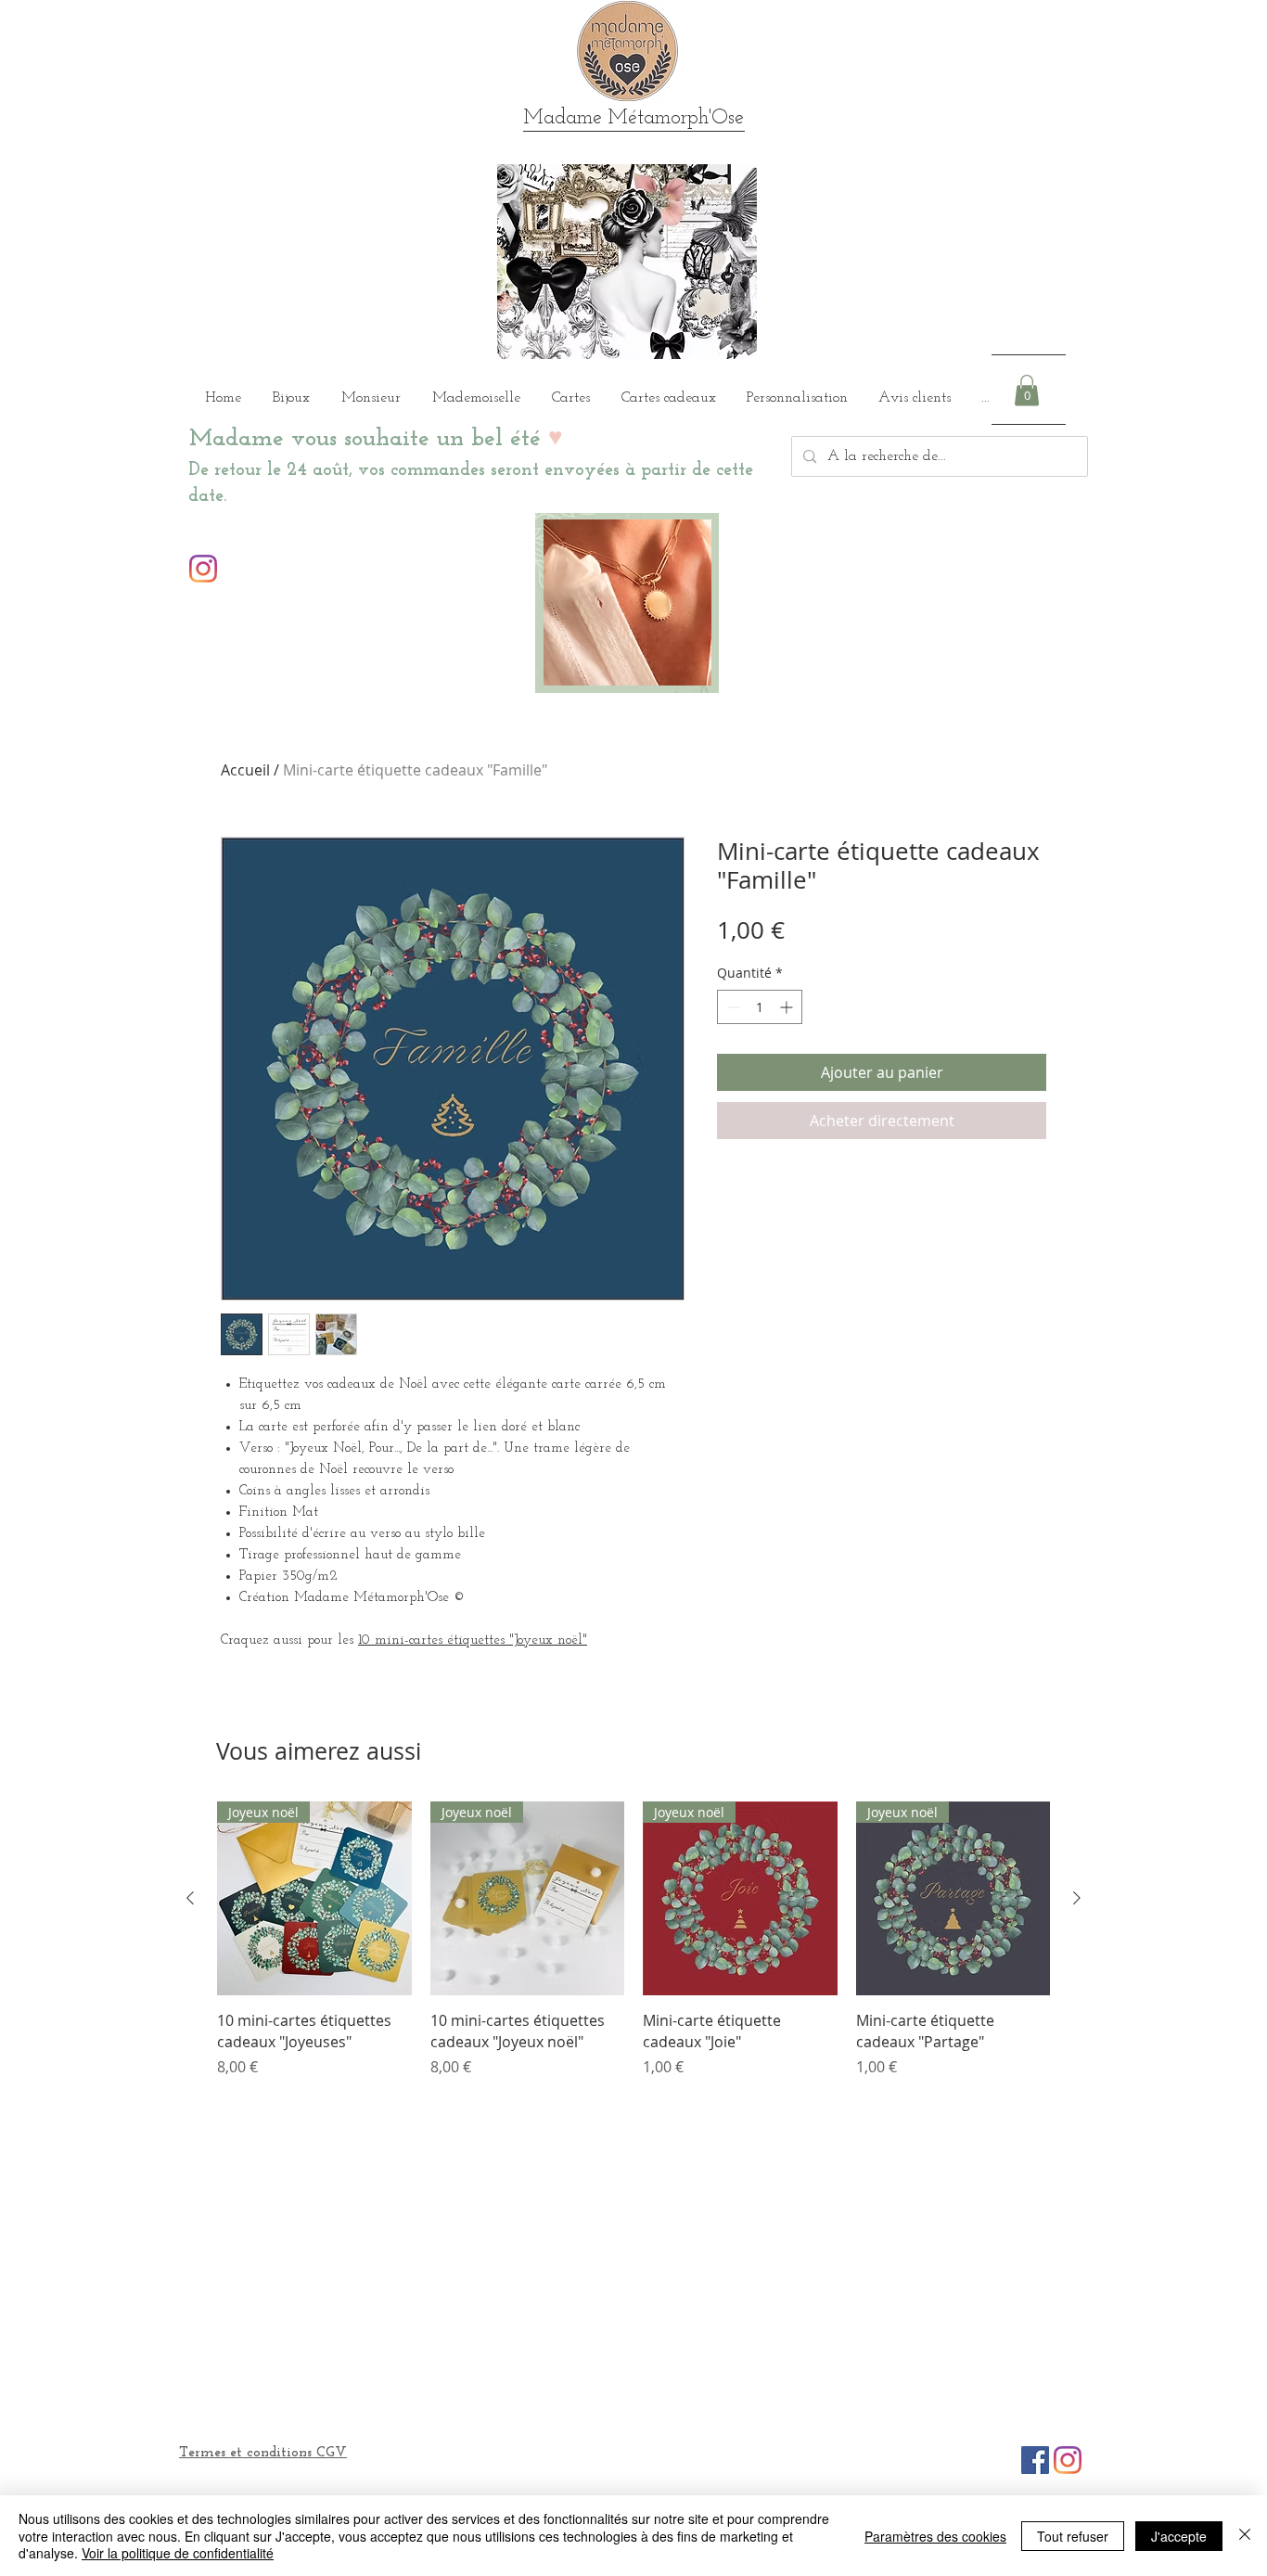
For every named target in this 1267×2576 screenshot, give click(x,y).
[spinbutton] (760, 1007)
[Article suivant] (1077, 1898)
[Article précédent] (190, 1898)
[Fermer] (1245, 2536)
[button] (1027, 390)
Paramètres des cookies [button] (935, 2536)
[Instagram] (203, 569)
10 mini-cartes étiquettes (434, 1640)
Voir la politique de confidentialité (178, 2553)
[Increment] (788, 1007)
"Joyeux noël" (548, 1640)
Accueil (245, 770)
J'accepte (1179, 2536)
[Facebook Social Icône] (1035, 2460)
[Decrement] (731, 1007)
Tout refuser (1073, 2536)
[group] (633, 1940)
